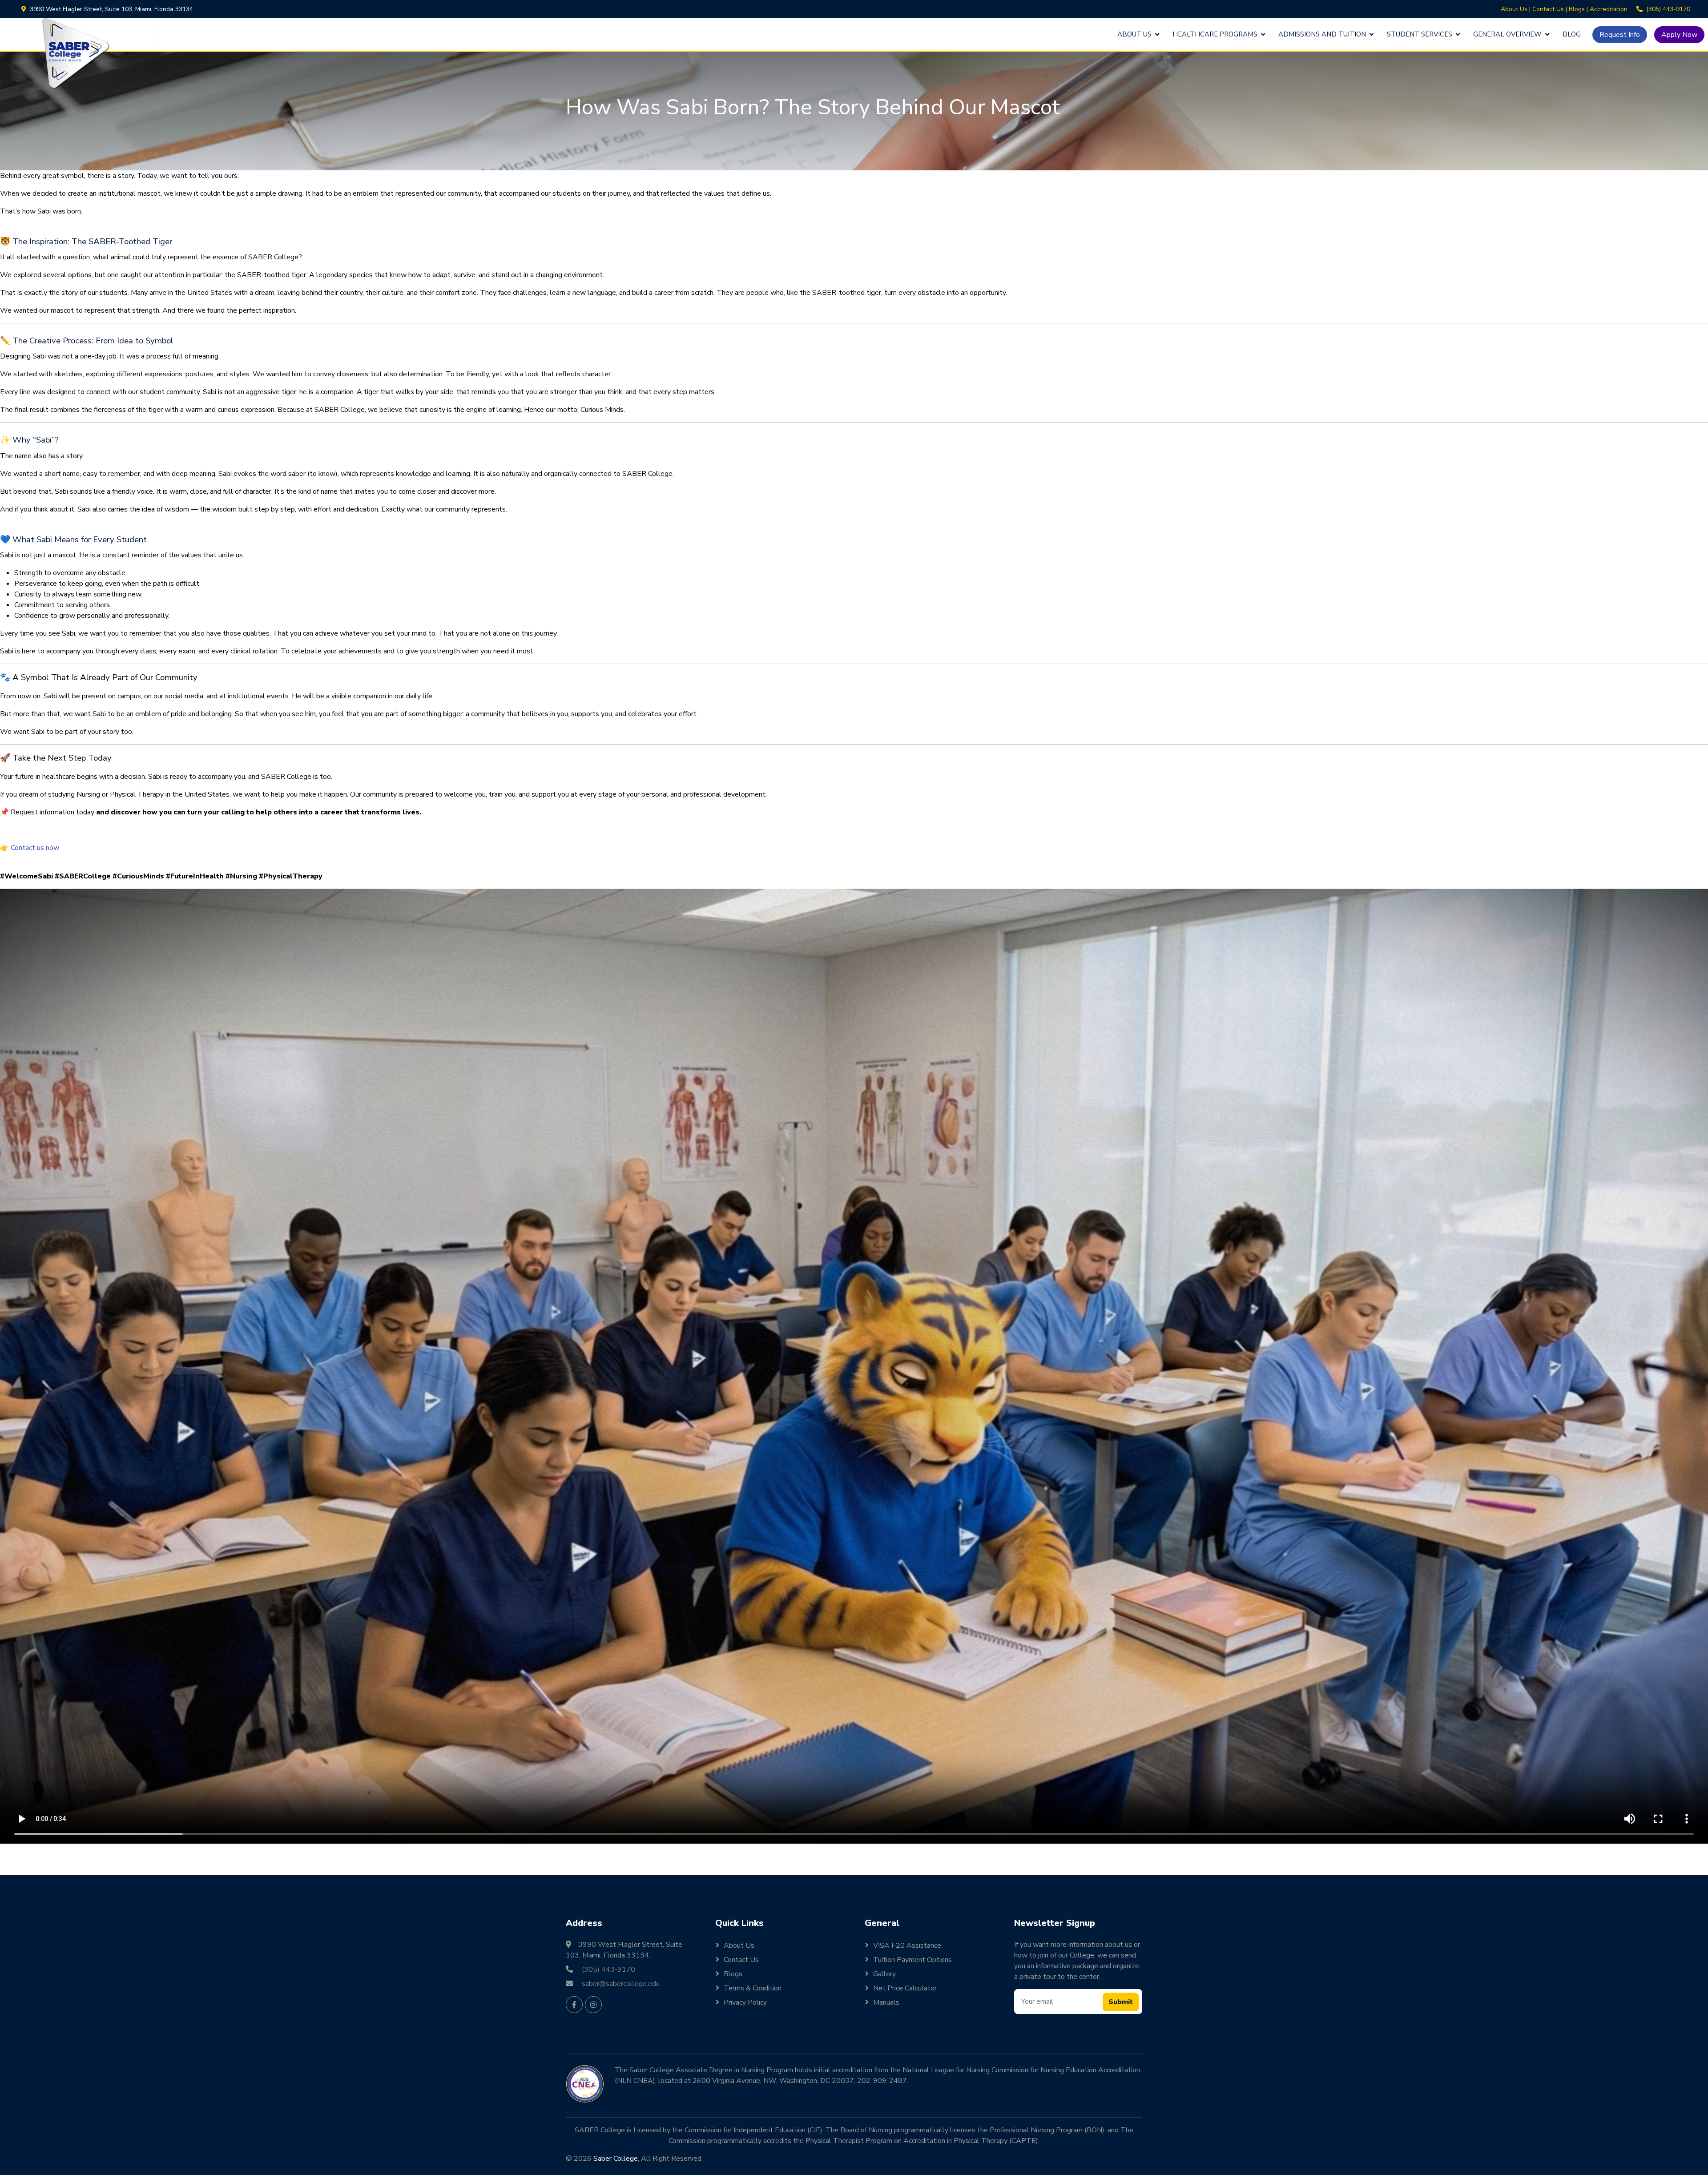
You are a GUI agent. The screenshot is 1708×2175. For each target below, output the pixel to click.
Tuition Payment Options (912, 1960)
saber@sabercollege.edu (621, 1984)
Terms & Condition (753, 1988)
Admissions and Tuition (1322, 34)
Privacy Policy (745, 2002)
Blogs (1577, 9)
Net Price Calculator (905, 1988)
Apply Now (1679, 35)
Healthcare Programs (1215, 34)
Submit (1121, 2002)
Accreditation (1609, 9)
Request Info (1620, 35)
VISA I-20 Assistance (907, 1945)
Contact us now (35, 848)
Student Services (1420, 34)
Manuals (886, 2002)
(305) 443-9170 (1668, 9)
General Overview (1507, 34)
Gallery (884, 1974)
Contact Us (1548, 9)
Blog (1572, 34)
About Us (1514, 9)
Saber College (616, 2159)
